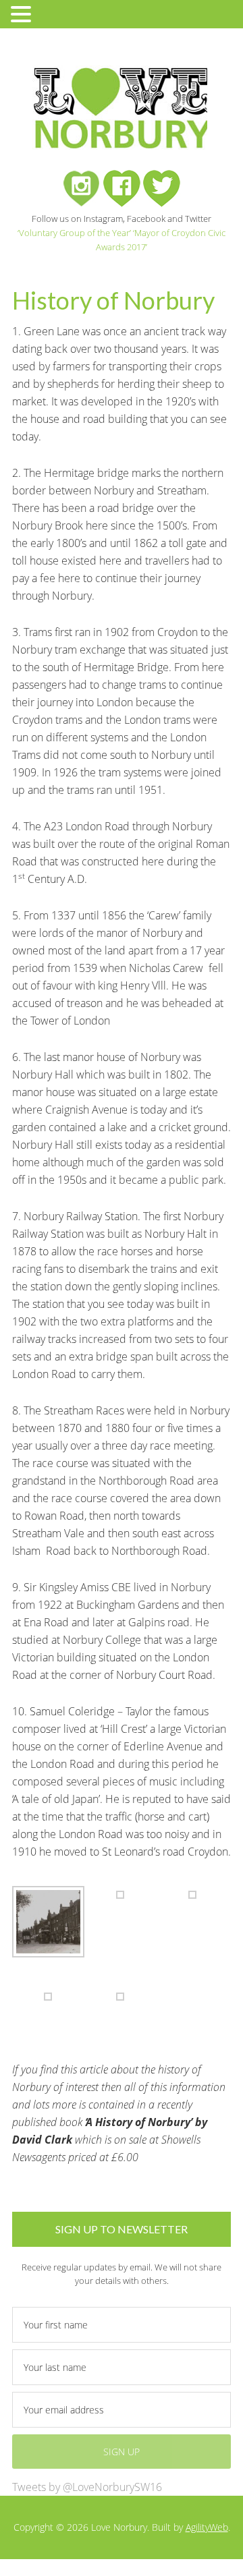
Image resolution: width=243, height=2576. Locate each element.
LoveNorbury (120, 108)
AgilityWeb (207, 2527)
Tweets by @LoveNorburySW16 (87, 2487)
